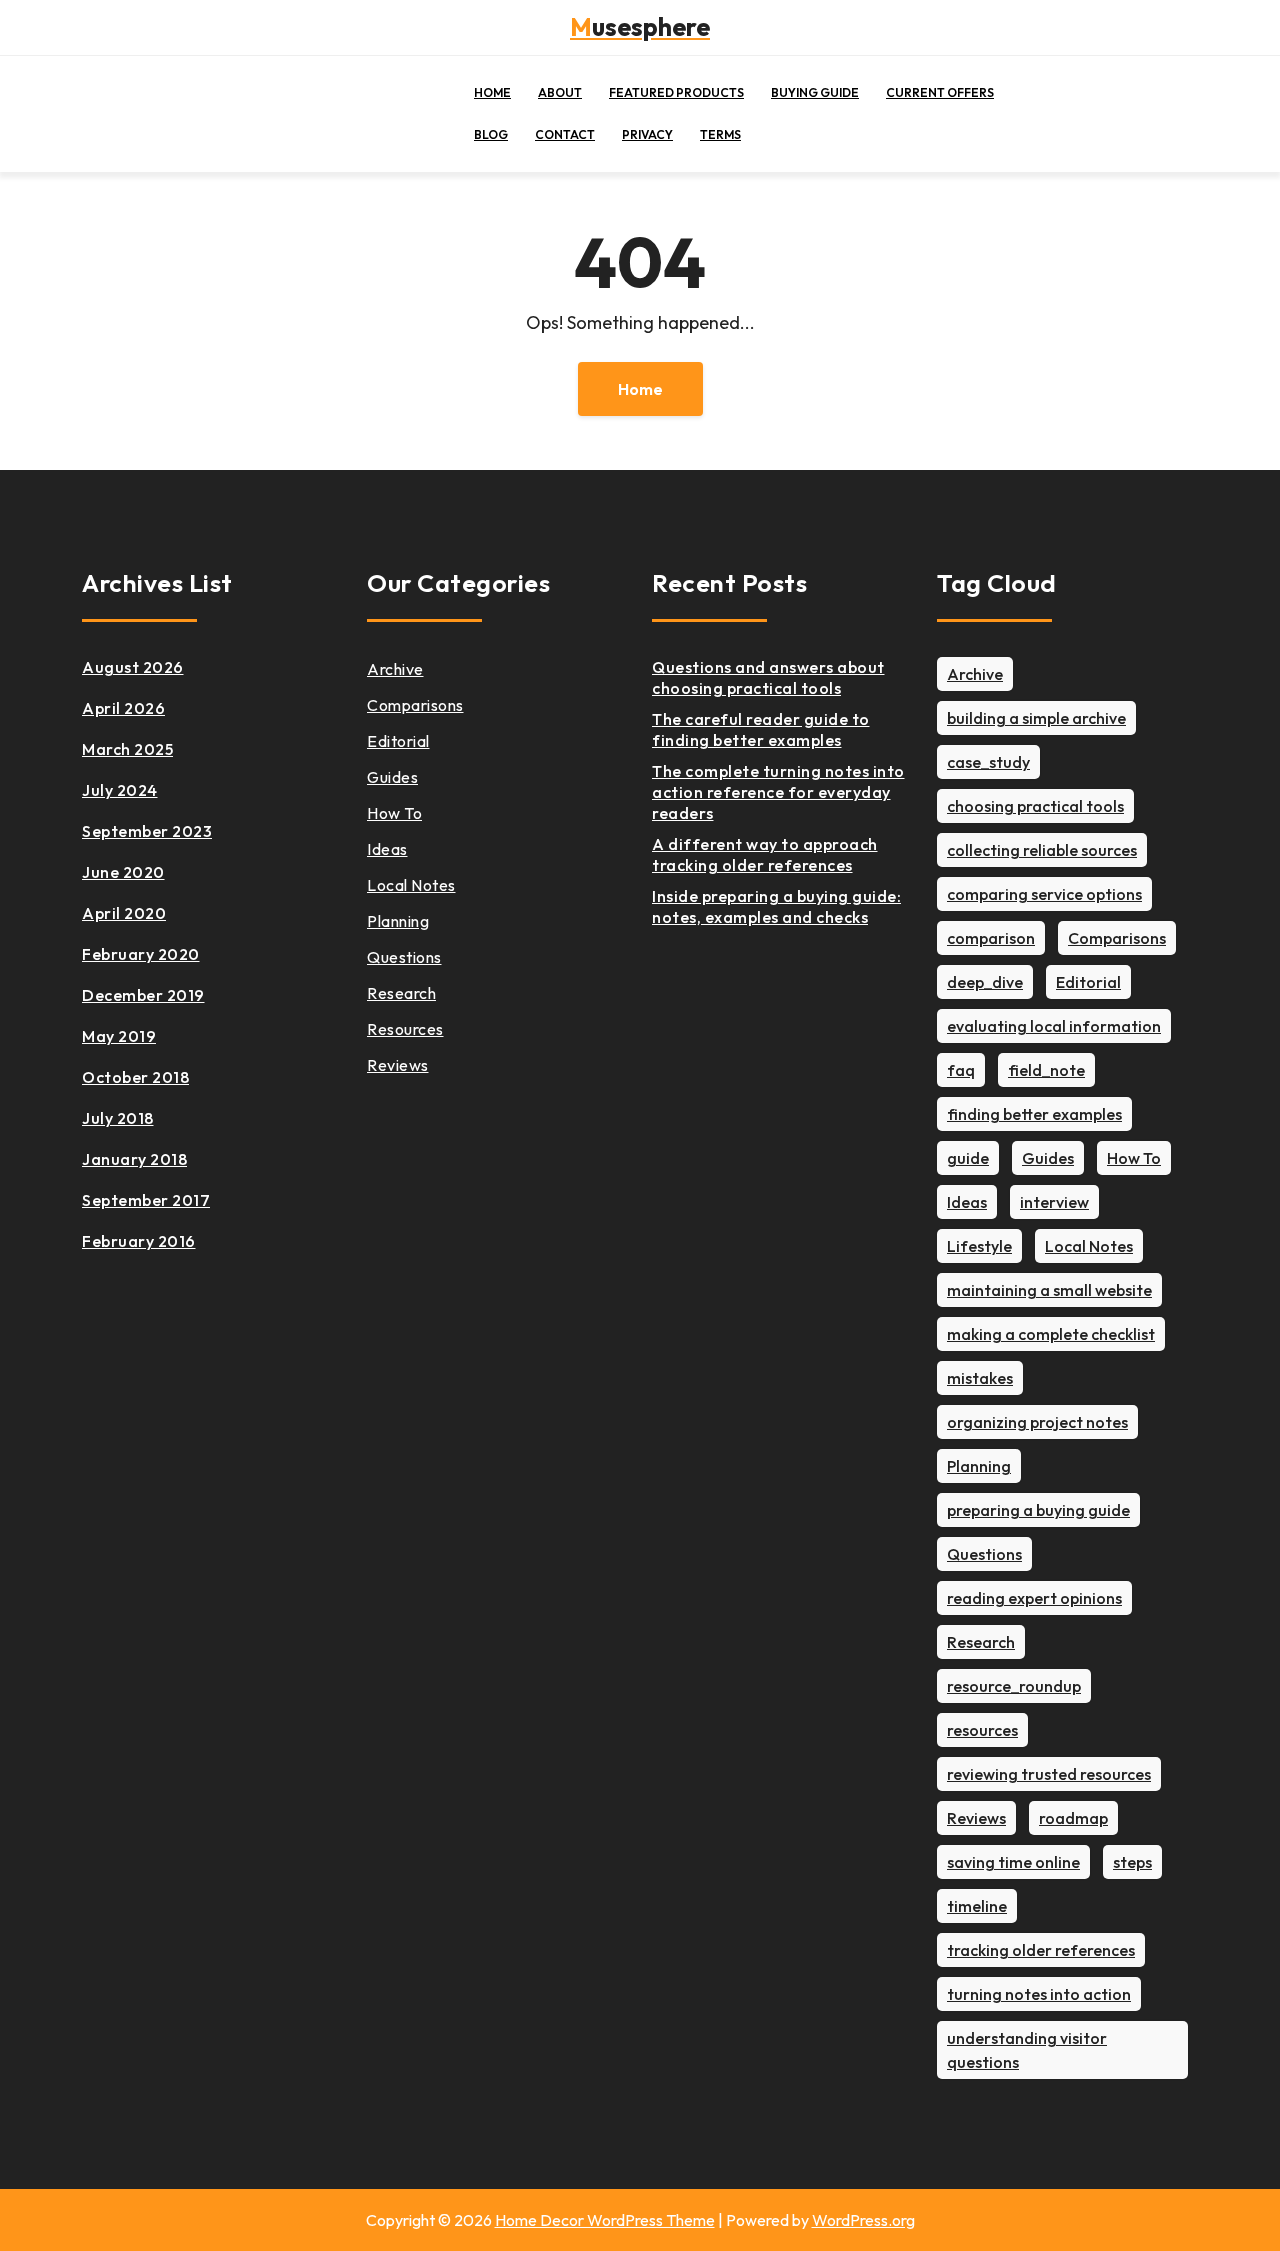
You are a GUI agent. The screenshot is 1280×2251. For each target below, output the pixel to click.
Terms (720, 134)
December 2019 (143, 995)
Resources (405, 1029)
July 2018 (118, 1118)
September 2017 (146, 1200)
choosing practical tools (1035, 806)
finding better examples (1034, 1114)
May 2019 (119, 1036)
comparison (991, 938)
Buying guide (815, 92)
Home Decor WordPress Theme (605, 2220)
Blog (491, 134)
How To (394, 813)
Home (492, 92)
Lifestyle (979, 1246)
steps (1132, 1862)
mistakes (980, 1378)
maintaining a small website (1049, 1290)
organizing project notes (1037, 1422)
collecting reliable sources (1042, 850)
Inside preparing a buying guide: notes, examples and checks (776, 906)
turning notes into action (1039, 1994)
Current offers (940, 92)
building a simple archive (1036, 718)
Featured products (676, 92)
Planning (398, 921)
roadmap (1073, 1818)
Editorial (398, 741)
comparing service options (1044, 894)
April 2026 (123, 708)
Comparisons (415, 705)
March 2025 (127, 749)
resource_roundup (1014, 1686)
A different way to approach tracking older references (765, 854)
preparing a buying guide (1038, 1510)
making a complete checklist (1051, 1334)
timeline (977, 1906)
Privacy (647, 134)
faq (961, 1070)
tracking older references (1041, 1950)
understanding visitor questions (1027, 2050)
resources (982, 1730)
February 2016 (139, 1241)
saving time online (1013, 1862)
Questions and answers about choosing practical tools (768, 677)
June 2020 (123, 872)
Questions (404, 957)
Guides (392, 777)
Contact (565, 134)
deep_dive (985, 982)
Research (401, 993)
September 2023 (147, 831)
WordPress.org (863, 2220)
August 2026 (133, 667)
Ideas (387, 849)
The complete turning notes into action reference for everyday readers (778, 792)
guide (968, 1158)
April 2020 (124, 913)
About (560, 92)
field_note (1046, 1070)
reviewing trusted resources (1049, 1774)
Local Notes (411, 885)
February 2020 (141, 954)
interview (1054, 1202)
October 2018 (135, 1077)
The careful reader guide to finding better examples (761, 729)
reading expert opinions (1034, 1598)
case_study (988, 762)
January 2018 (134, 1159)
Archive (395, 669)
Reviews (398, 1065)
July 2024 (120, 790)
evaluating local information (1054, 1026)
